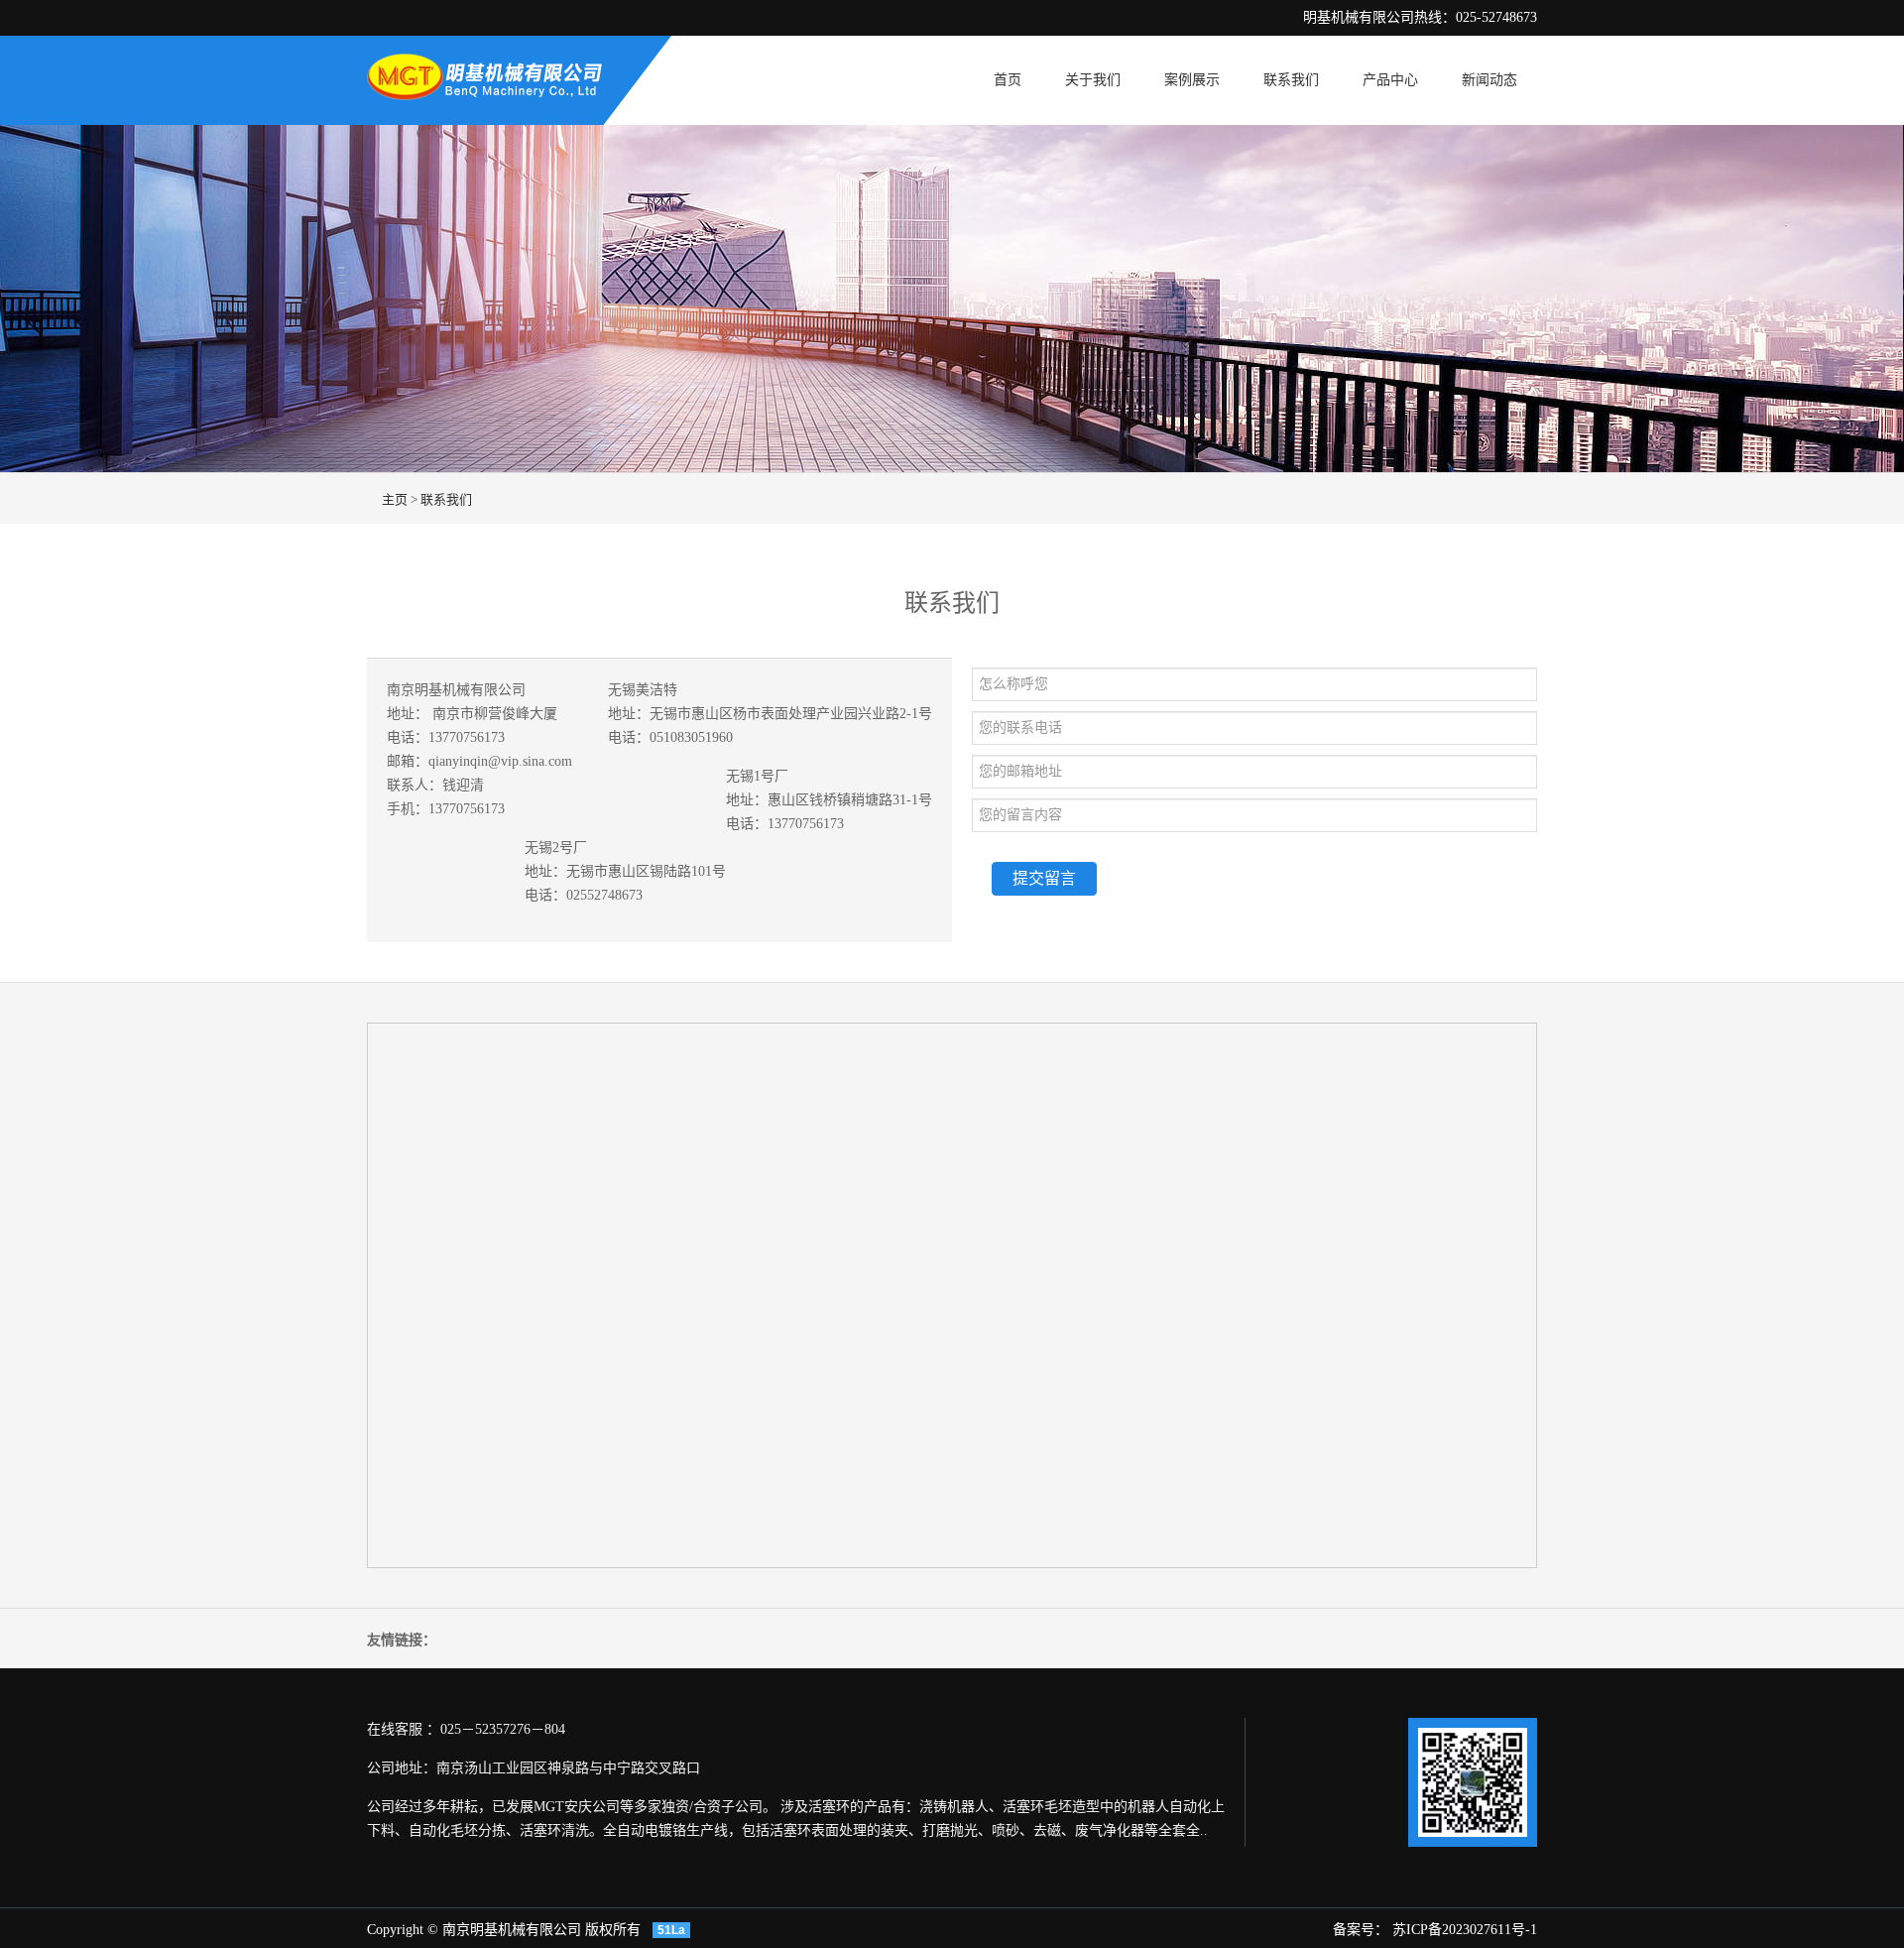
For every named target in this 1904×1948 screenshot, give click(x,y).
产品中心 (1390, 80)
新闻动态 (1489, 80)
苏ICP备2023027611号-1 (1465, 1930)
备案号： (1363, 1930)
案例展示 (1192, 80)
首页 (1008, 80)
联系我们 (1291, 80)
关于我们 (1093, 80)
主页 (395, 499)
